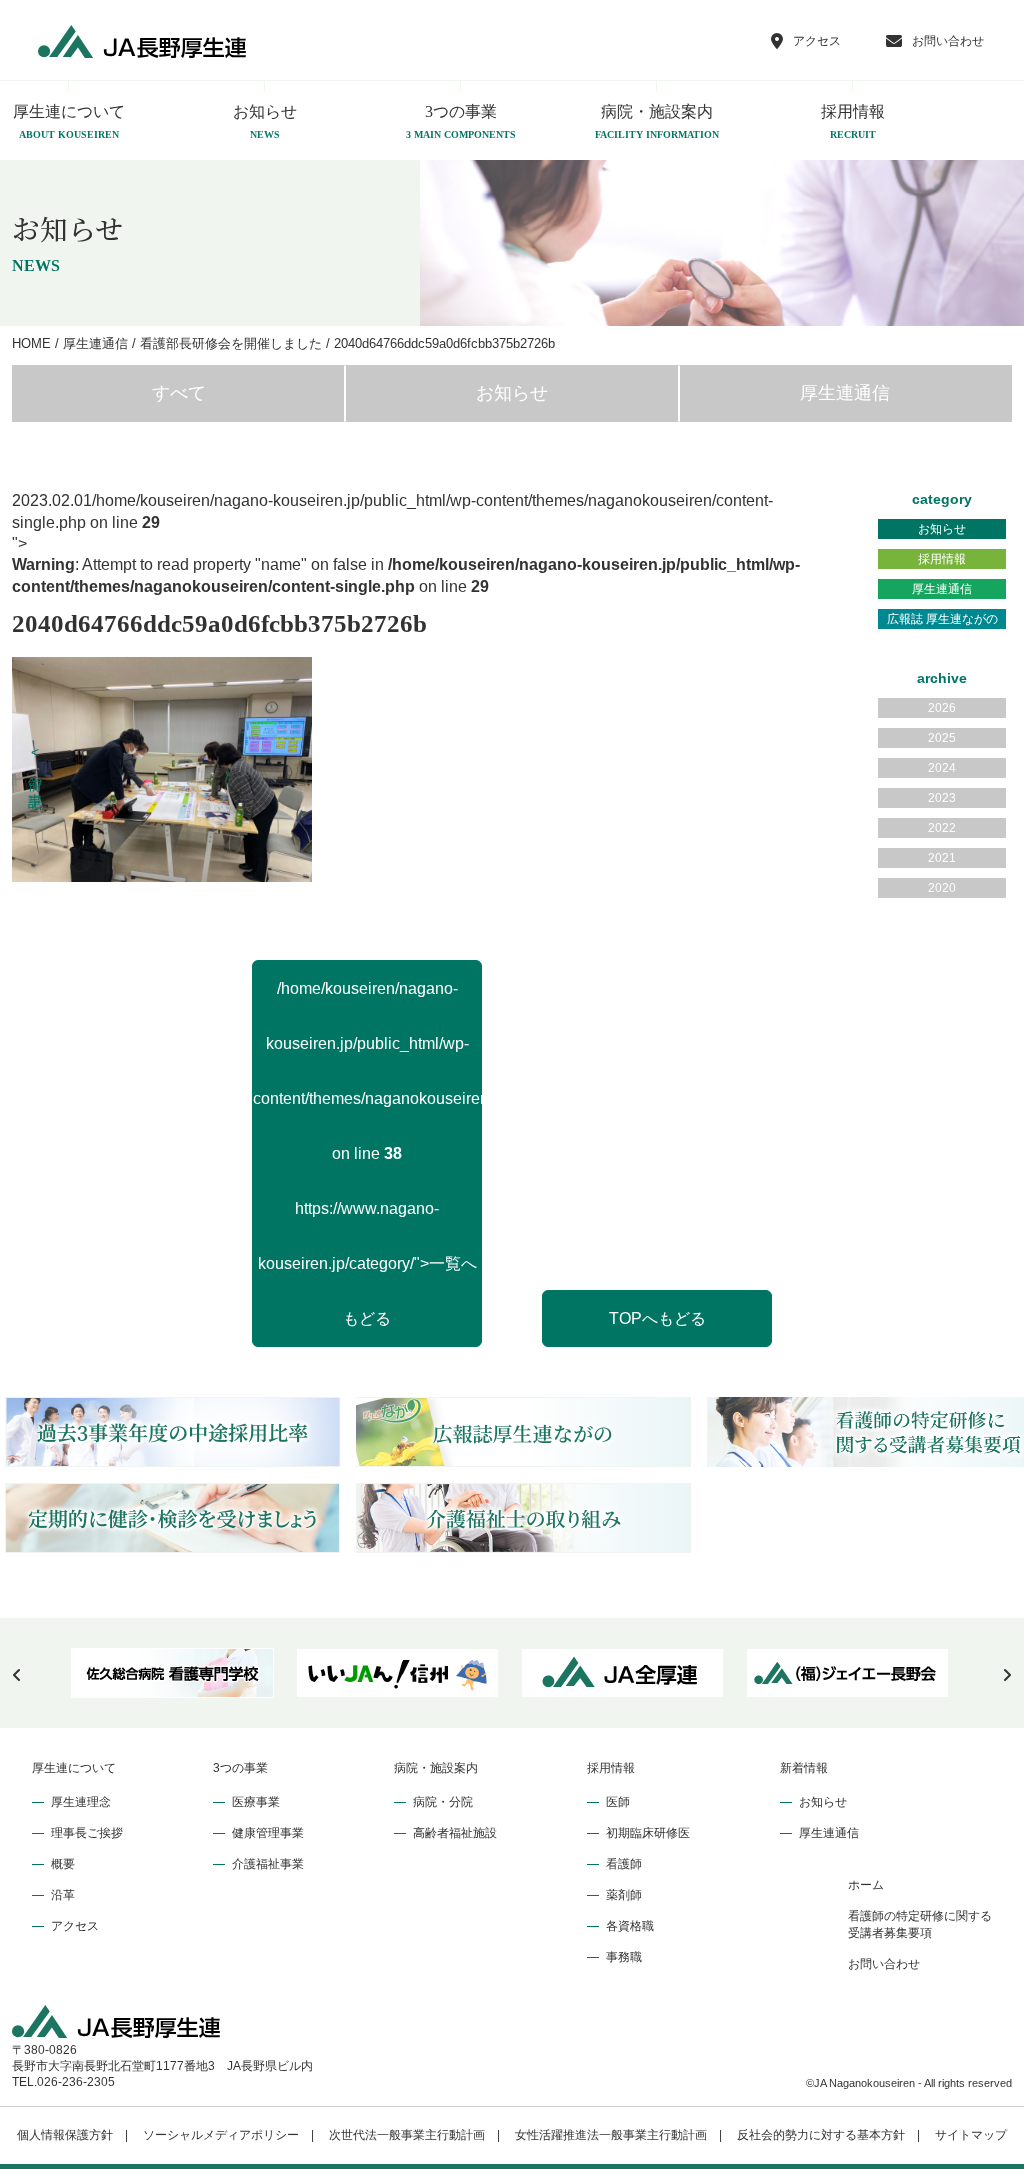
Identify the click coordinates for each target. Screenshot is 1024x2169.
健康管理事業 (268, 1833)
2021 (942, 858)
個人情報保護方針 (65, 2135)
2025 (942, 738)
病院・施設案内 (657, 121)
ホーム (866, 1885)
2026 (942, 708)
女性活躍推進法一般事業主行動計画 (611, 2135)
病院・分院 (443, 1802)
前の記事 (36, 765)
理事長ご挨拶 (87, 1833)
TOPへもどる (657, 1318)
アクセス (75, 1926)
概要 (63, 1864)
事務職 (624, 1957)
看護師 (624, 1864)
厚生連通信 (845, 393)
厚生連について (74, 1768)
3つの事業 (461, 121)
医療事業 (256, 1802)
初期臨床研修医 (648, 1833)
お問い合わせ (884, 1964)
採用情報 (853, 121)
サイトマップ (971, 2135)
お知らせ (265, 121)
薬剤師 (624, 1895)
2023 (942, 798)
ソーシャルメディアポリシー (221, 2135)
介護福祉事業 (268, 1864)
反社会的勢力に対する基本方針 (821, 2135)
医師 (618, 1802)
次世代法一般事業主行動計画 (407, 2135)
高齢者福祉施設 (455, 1833)
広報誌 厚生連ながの (942, 619)
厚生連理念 (81, 1802)
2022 (942, 828)
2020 (942, 888)
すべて (179, 393)
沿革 (63, 1895)
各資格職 (630, 1926)
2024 (942, 768)
